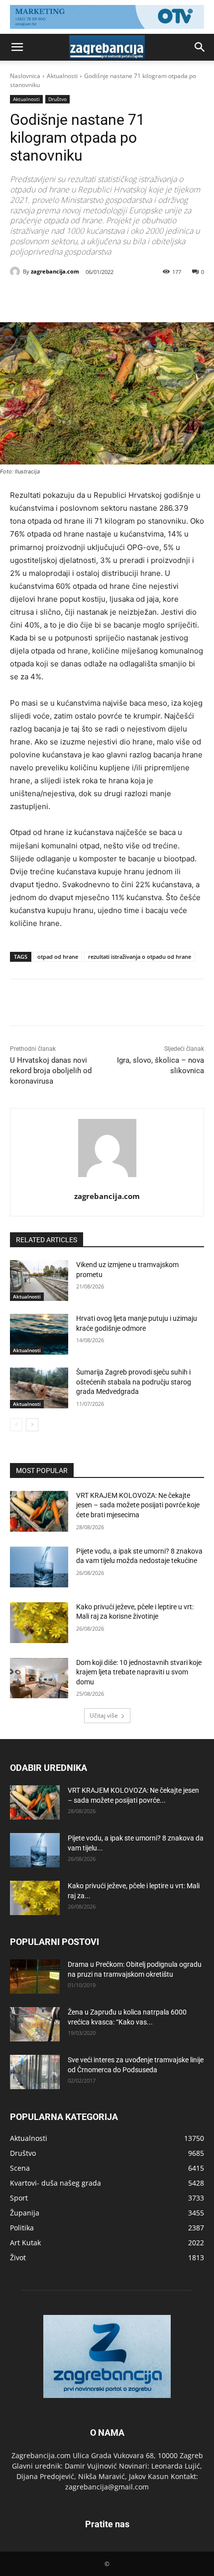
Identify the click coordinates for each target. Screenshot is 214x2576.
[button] (17, 47)
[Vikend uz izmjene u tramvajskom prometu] (39, 1281)
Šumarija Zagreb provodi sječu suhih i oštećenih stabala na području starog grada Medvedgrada (134, 1382)
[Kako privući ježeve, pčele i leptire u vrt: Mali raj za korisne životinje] (39, 1623)
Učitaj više (104, 1715)
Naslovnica (25, 76)
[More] (143, 297)
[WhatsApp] (120, 297)
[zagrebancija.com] (16, 272)
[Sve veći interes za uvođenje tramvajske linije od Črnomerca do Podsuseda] (35, 2072)
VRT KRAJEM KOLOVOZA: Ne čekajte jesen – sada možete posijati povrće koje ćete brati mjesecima (138, 1505)
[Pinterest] (97, 297)
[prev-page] (16, 1425)
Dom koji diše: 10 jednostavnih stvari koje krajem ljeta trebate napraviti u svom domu (139, 1672)
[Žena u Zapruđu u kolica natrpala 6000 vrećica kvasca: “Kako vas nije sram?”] (35, 2024)
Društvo (57, 99)
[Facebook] (51, 297)
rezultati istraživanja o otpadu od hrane (140, 957)
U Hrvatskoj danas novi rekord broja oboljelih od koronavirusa (51, 1071)
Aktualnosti (62, 76)
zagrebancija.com (55, 271)
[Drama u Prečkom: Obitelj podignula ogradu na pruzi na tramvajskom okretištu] (35, 1977)
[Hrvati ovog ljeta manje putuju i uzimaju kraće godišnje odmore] (39, 1334)
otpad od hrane (58, 957)
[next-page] (32, 1425)
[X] (74, 297)
